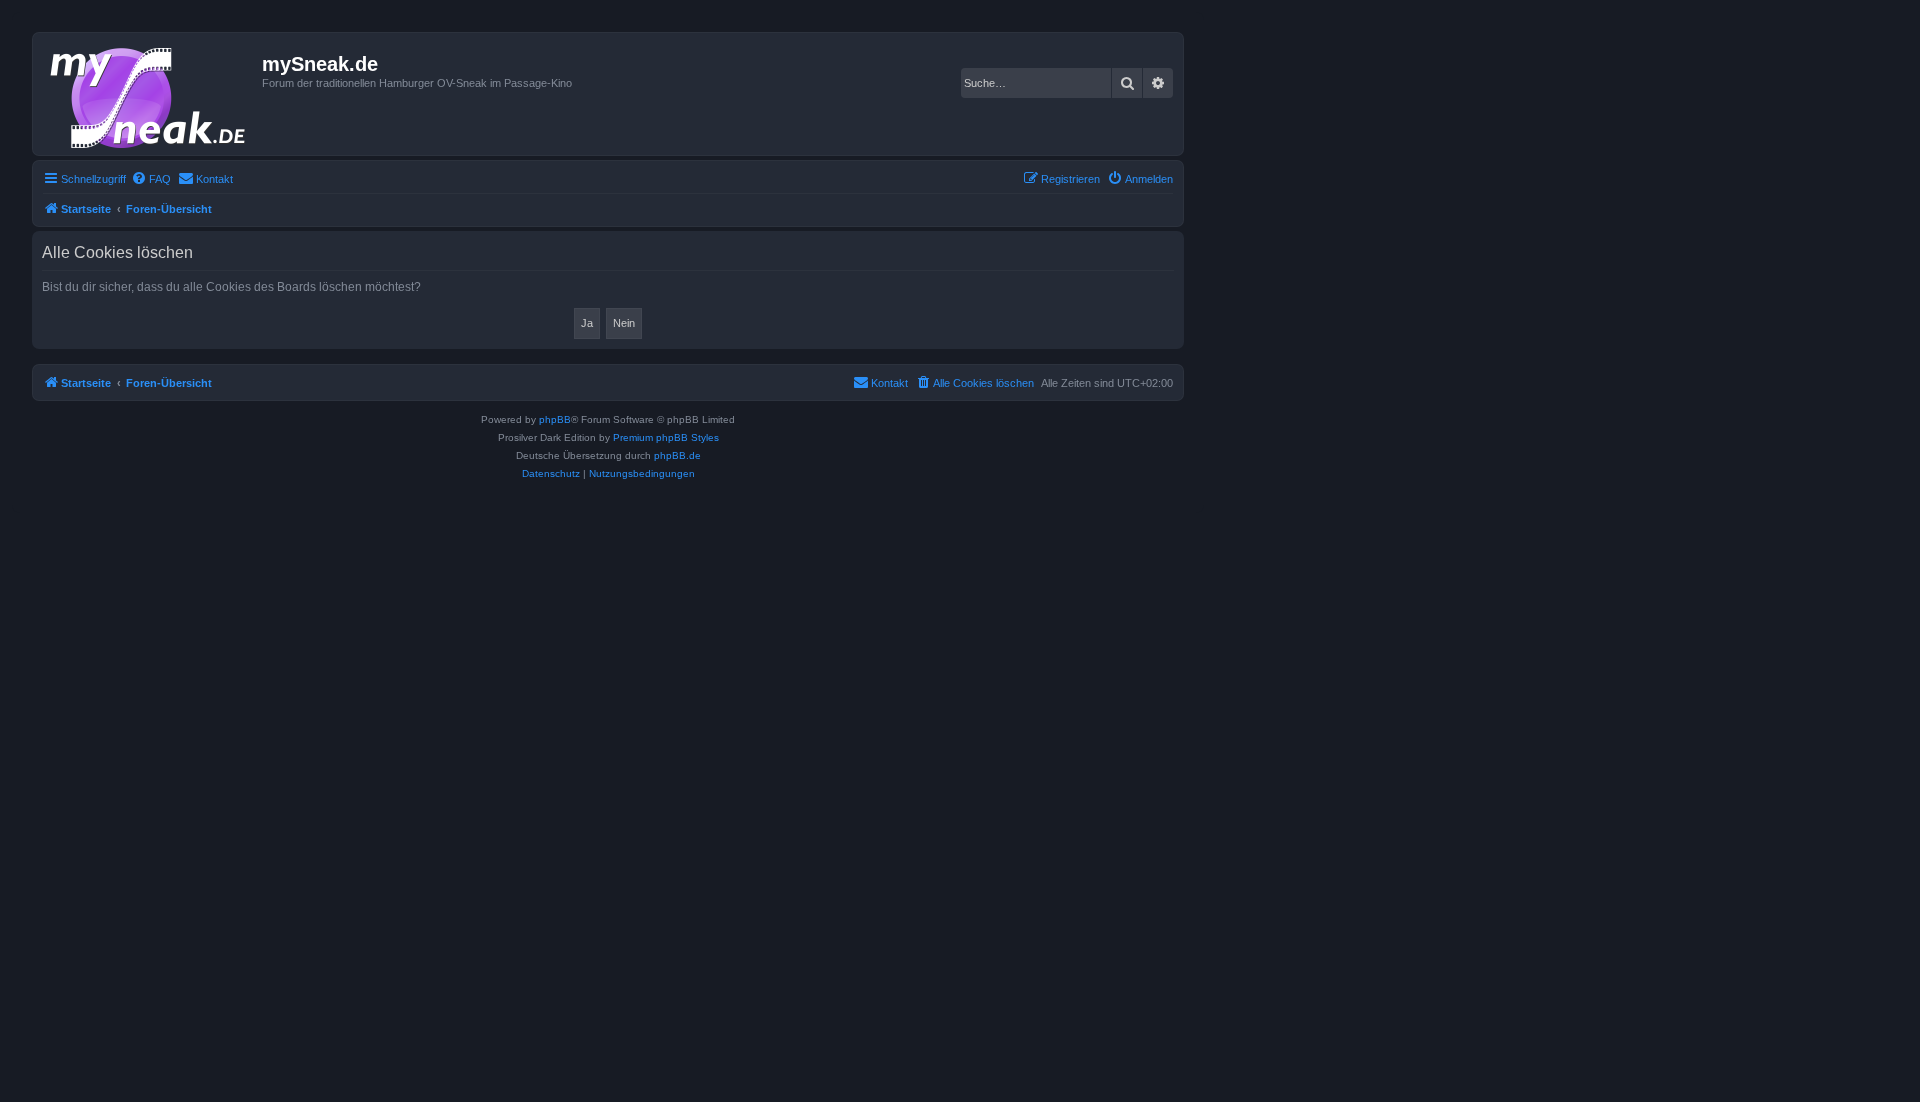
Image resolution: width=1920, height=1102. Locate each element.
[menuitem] (151, 179)
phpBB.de (677, 455)
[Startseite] (150, 94)
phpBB (555, 419)
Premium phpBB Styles (666, 437)
